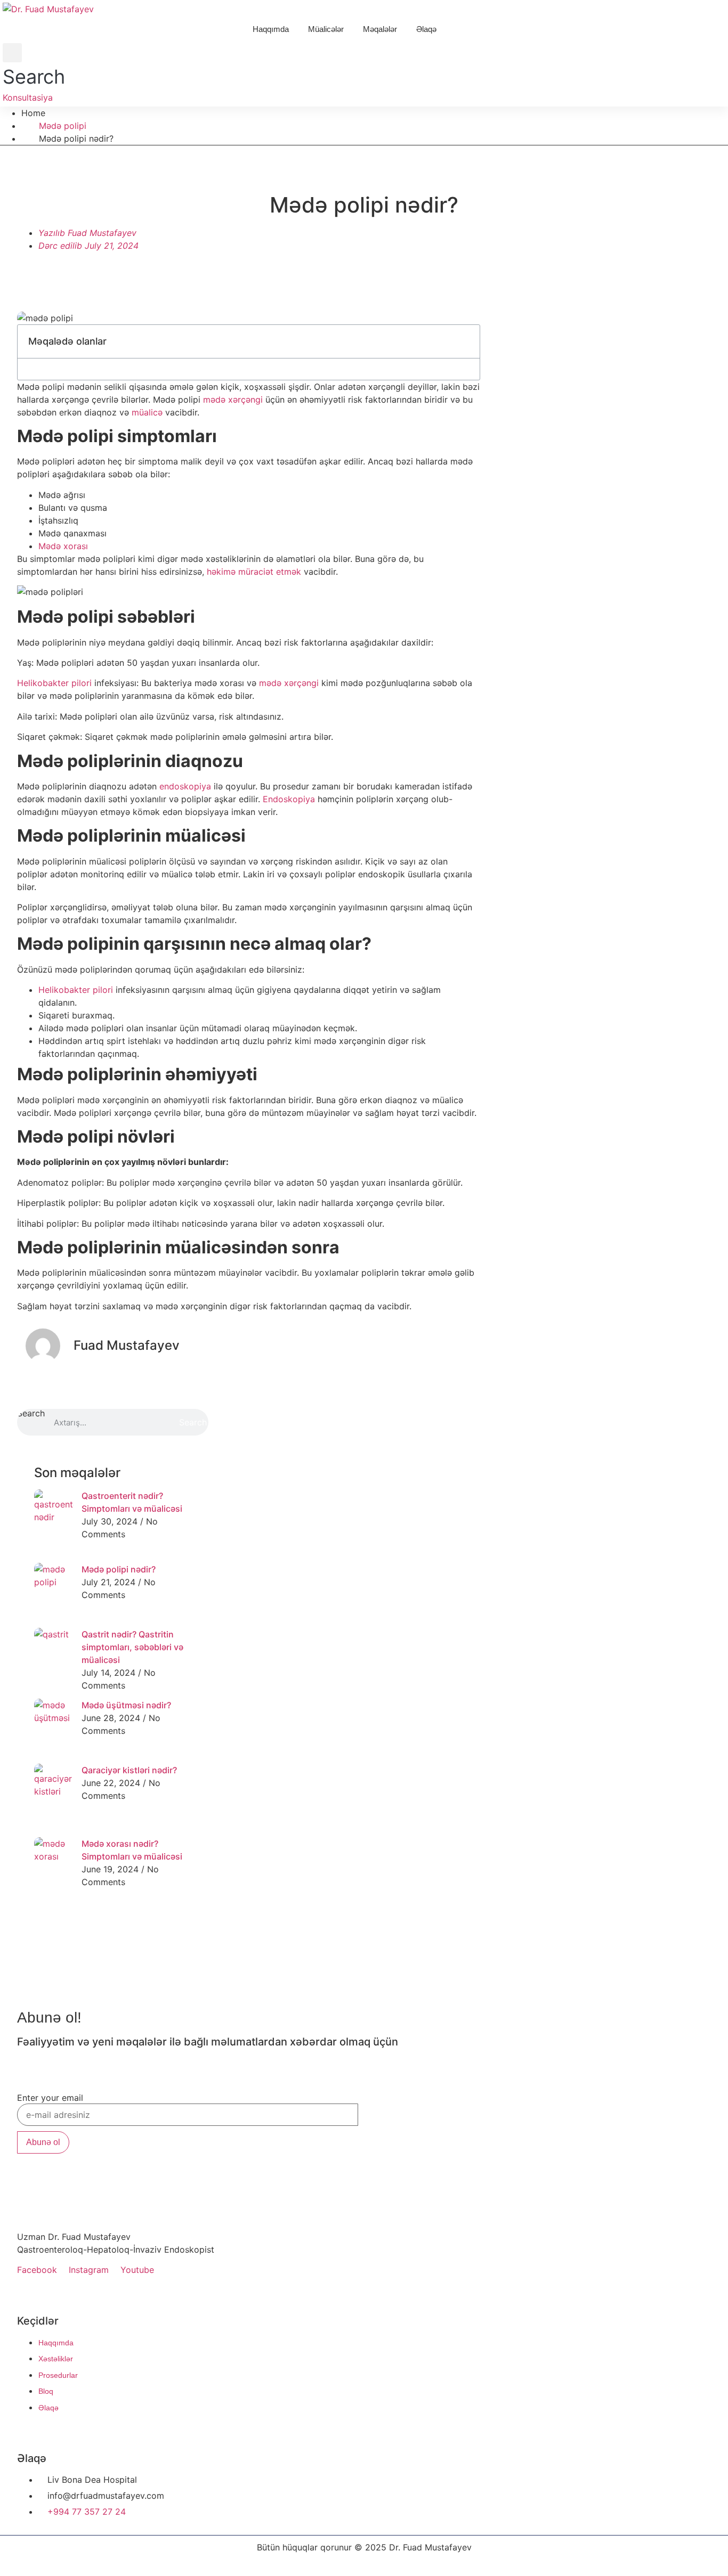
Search (31, 1414)
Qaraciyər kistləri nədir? (129, 1770)
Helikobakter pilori (54, 683)
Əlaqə (426, 29)
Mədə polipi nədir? (119, 1569)
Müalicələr (326, 29)
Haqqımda (271, 29)
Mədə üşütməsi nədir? (126, 1705)
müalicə (147, 412)
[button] (34, 67)
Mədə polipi (63, 126)
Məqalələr (380, 29)
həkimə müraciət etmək (254, 572)
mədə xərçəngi (233, 400)
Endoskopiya (289, 799)
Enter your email (50, 2098)
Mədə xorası (63, 546)
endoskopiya (185, 786)
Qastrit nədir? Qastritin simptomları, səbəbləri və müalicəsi (132, 1647)
